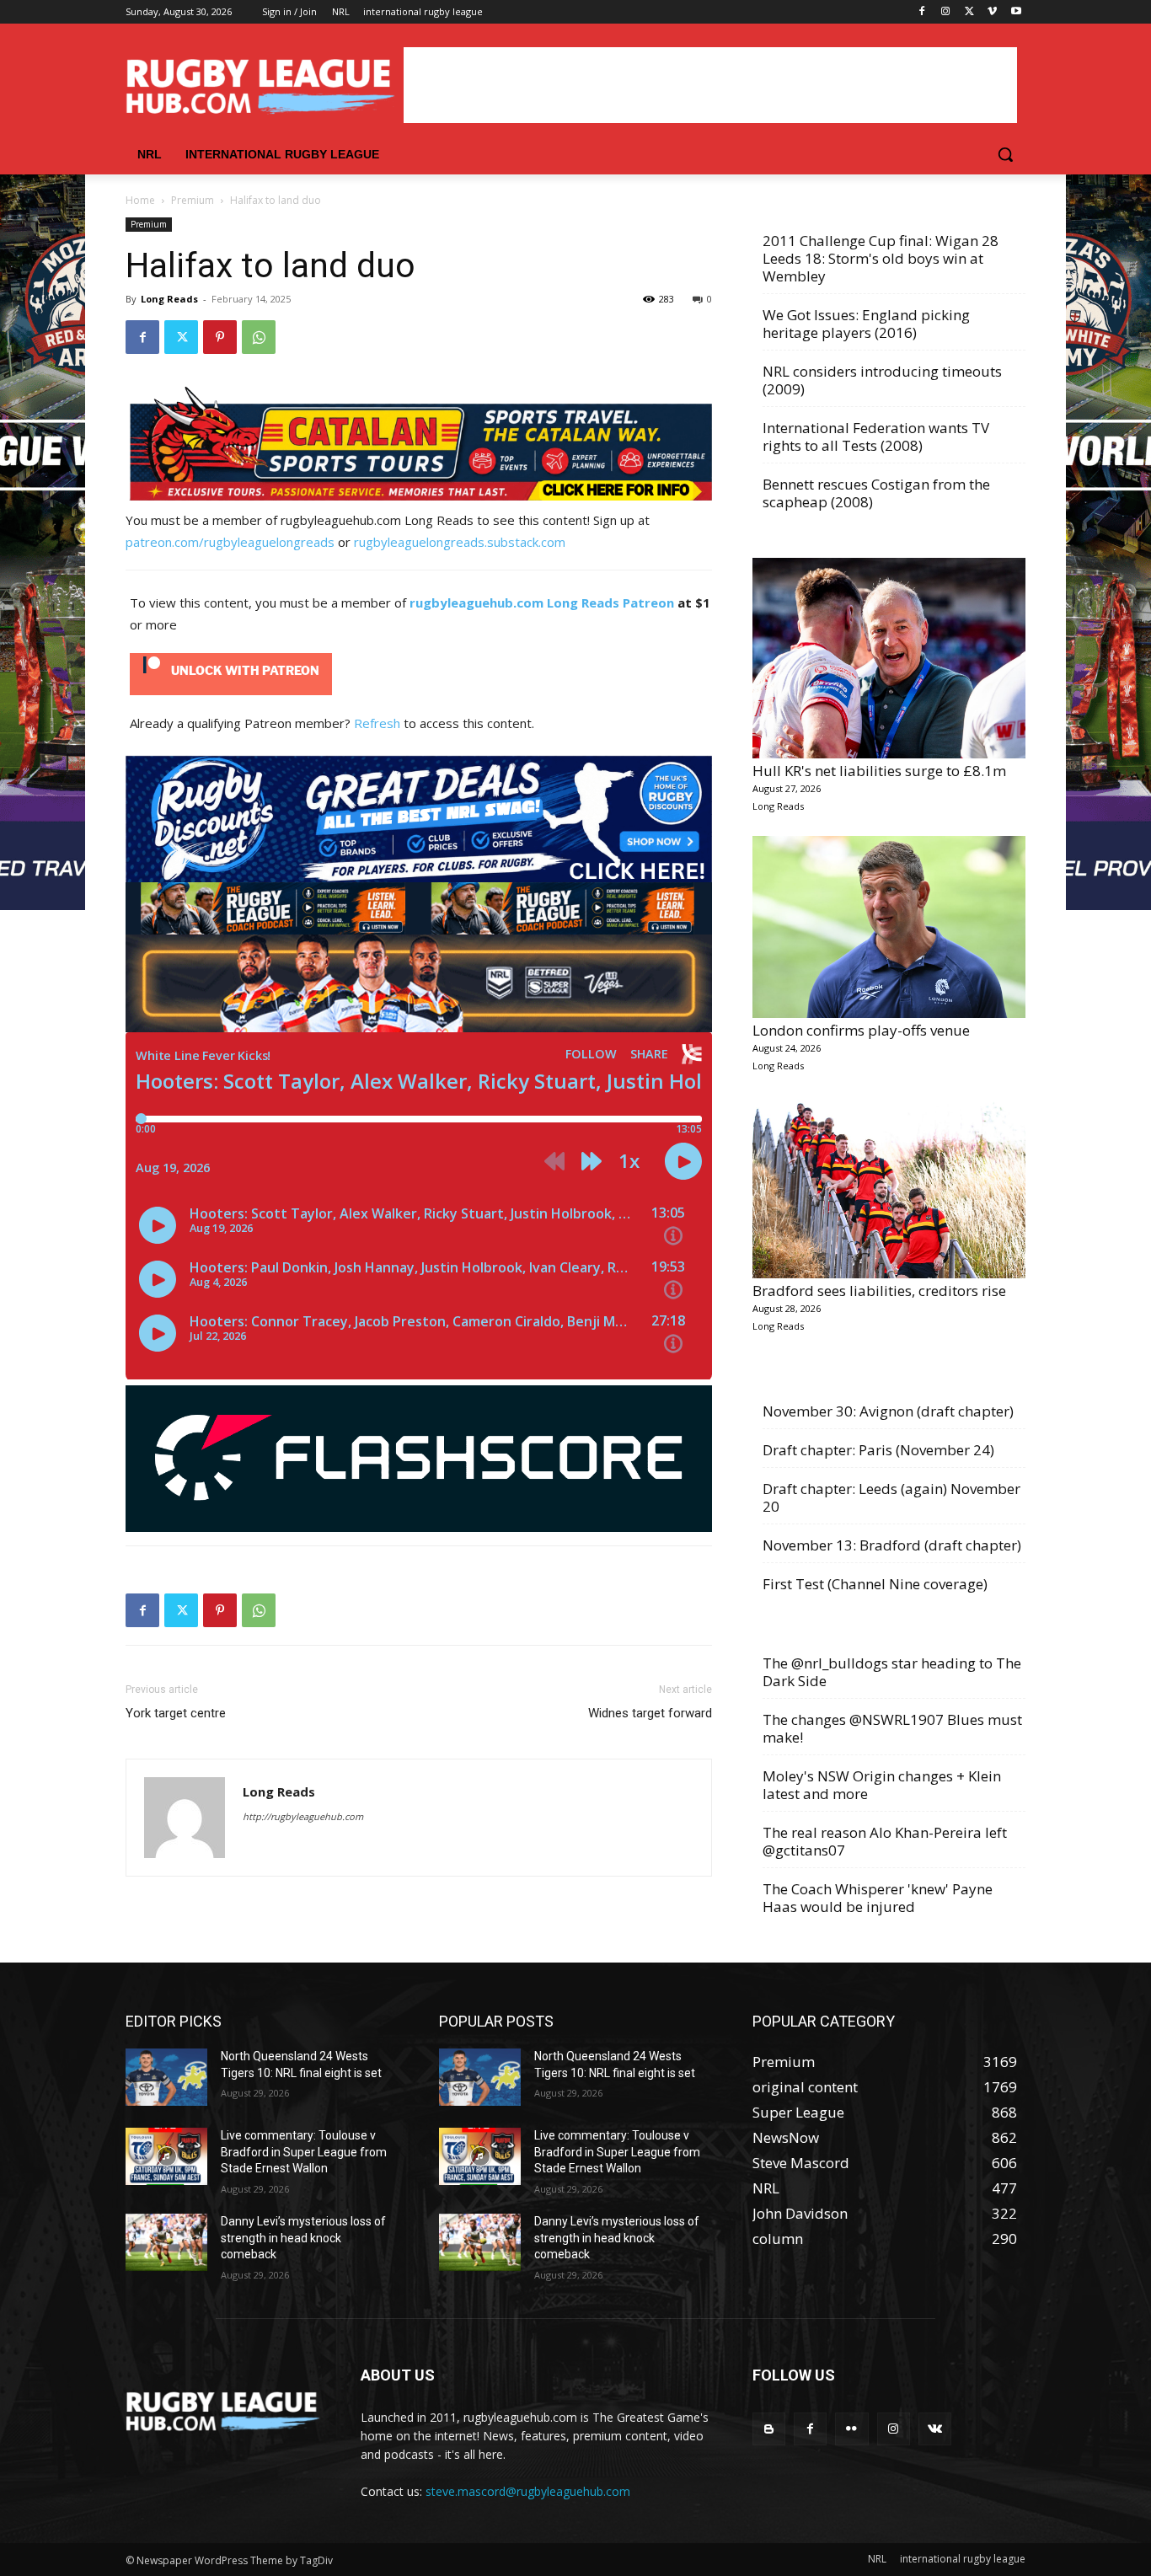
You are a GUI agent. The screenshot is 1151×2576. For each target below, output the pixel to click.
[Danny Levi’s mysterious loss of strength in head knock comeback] (166, 2242)
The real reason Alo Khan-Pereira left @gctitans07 (885, 1841)
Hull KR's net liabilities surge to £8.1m (879, 771)
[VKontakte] (935, 2429)
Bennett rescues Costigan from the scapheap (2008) (876, 493)
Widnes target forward (650, 1713)
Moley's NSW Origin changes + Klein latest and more (882, 1785)
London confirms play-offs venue (861, 1030)
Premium (193, 200)
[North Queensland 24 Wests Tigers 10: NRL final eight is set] (166, 2077)
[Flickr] (851, 2429)
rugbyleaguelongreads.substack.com (460, 542)
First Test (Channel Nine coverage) (875, 1584)
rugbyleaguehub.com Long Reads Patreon (542, 602)
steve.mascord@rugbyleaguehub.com (528, 2491)
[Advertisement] (710, 85)
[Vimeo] (992, 12)
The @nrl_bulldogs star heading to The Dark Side (892, 1672)
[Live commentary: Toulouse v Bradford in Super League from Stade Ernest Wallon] (166, 2156)
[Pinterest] (220, 337)
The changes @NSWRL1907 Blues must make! (892, 1728)
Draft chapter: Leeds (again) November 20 (891, 1497)
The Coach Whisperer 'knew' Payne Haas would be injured (878, 1898)
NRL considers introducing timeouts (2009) (882, 380)
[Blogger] (769, 2429)
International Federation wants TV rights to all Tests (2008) (876, 436)
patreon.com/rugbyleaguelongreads (230, 542)
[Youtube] (1016, 12)
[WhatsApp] (259, 337)
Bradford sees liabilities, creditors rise (879, 1291)
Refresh (377, 723)
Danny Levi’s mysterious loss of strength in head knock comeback (303, 2238)
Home (140, 200)
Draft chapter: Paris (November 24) (878, 1450)
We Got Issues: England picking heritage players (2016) (866, 324)
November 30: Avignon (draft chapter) (888, 1411)
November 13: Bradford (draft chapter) (892, 1545)
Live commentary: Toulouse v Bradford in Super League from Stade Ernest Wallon (304, 2152)
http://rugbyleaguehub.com (303, 1816)
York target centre (176, 1713)
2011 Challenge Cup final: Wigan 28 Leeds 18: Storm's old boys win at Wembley (881, 258)
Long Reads (169, 299)
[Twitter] (969, 12)
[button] (1005, 154)
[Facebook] (922, 12)
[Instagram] (946, 12)
